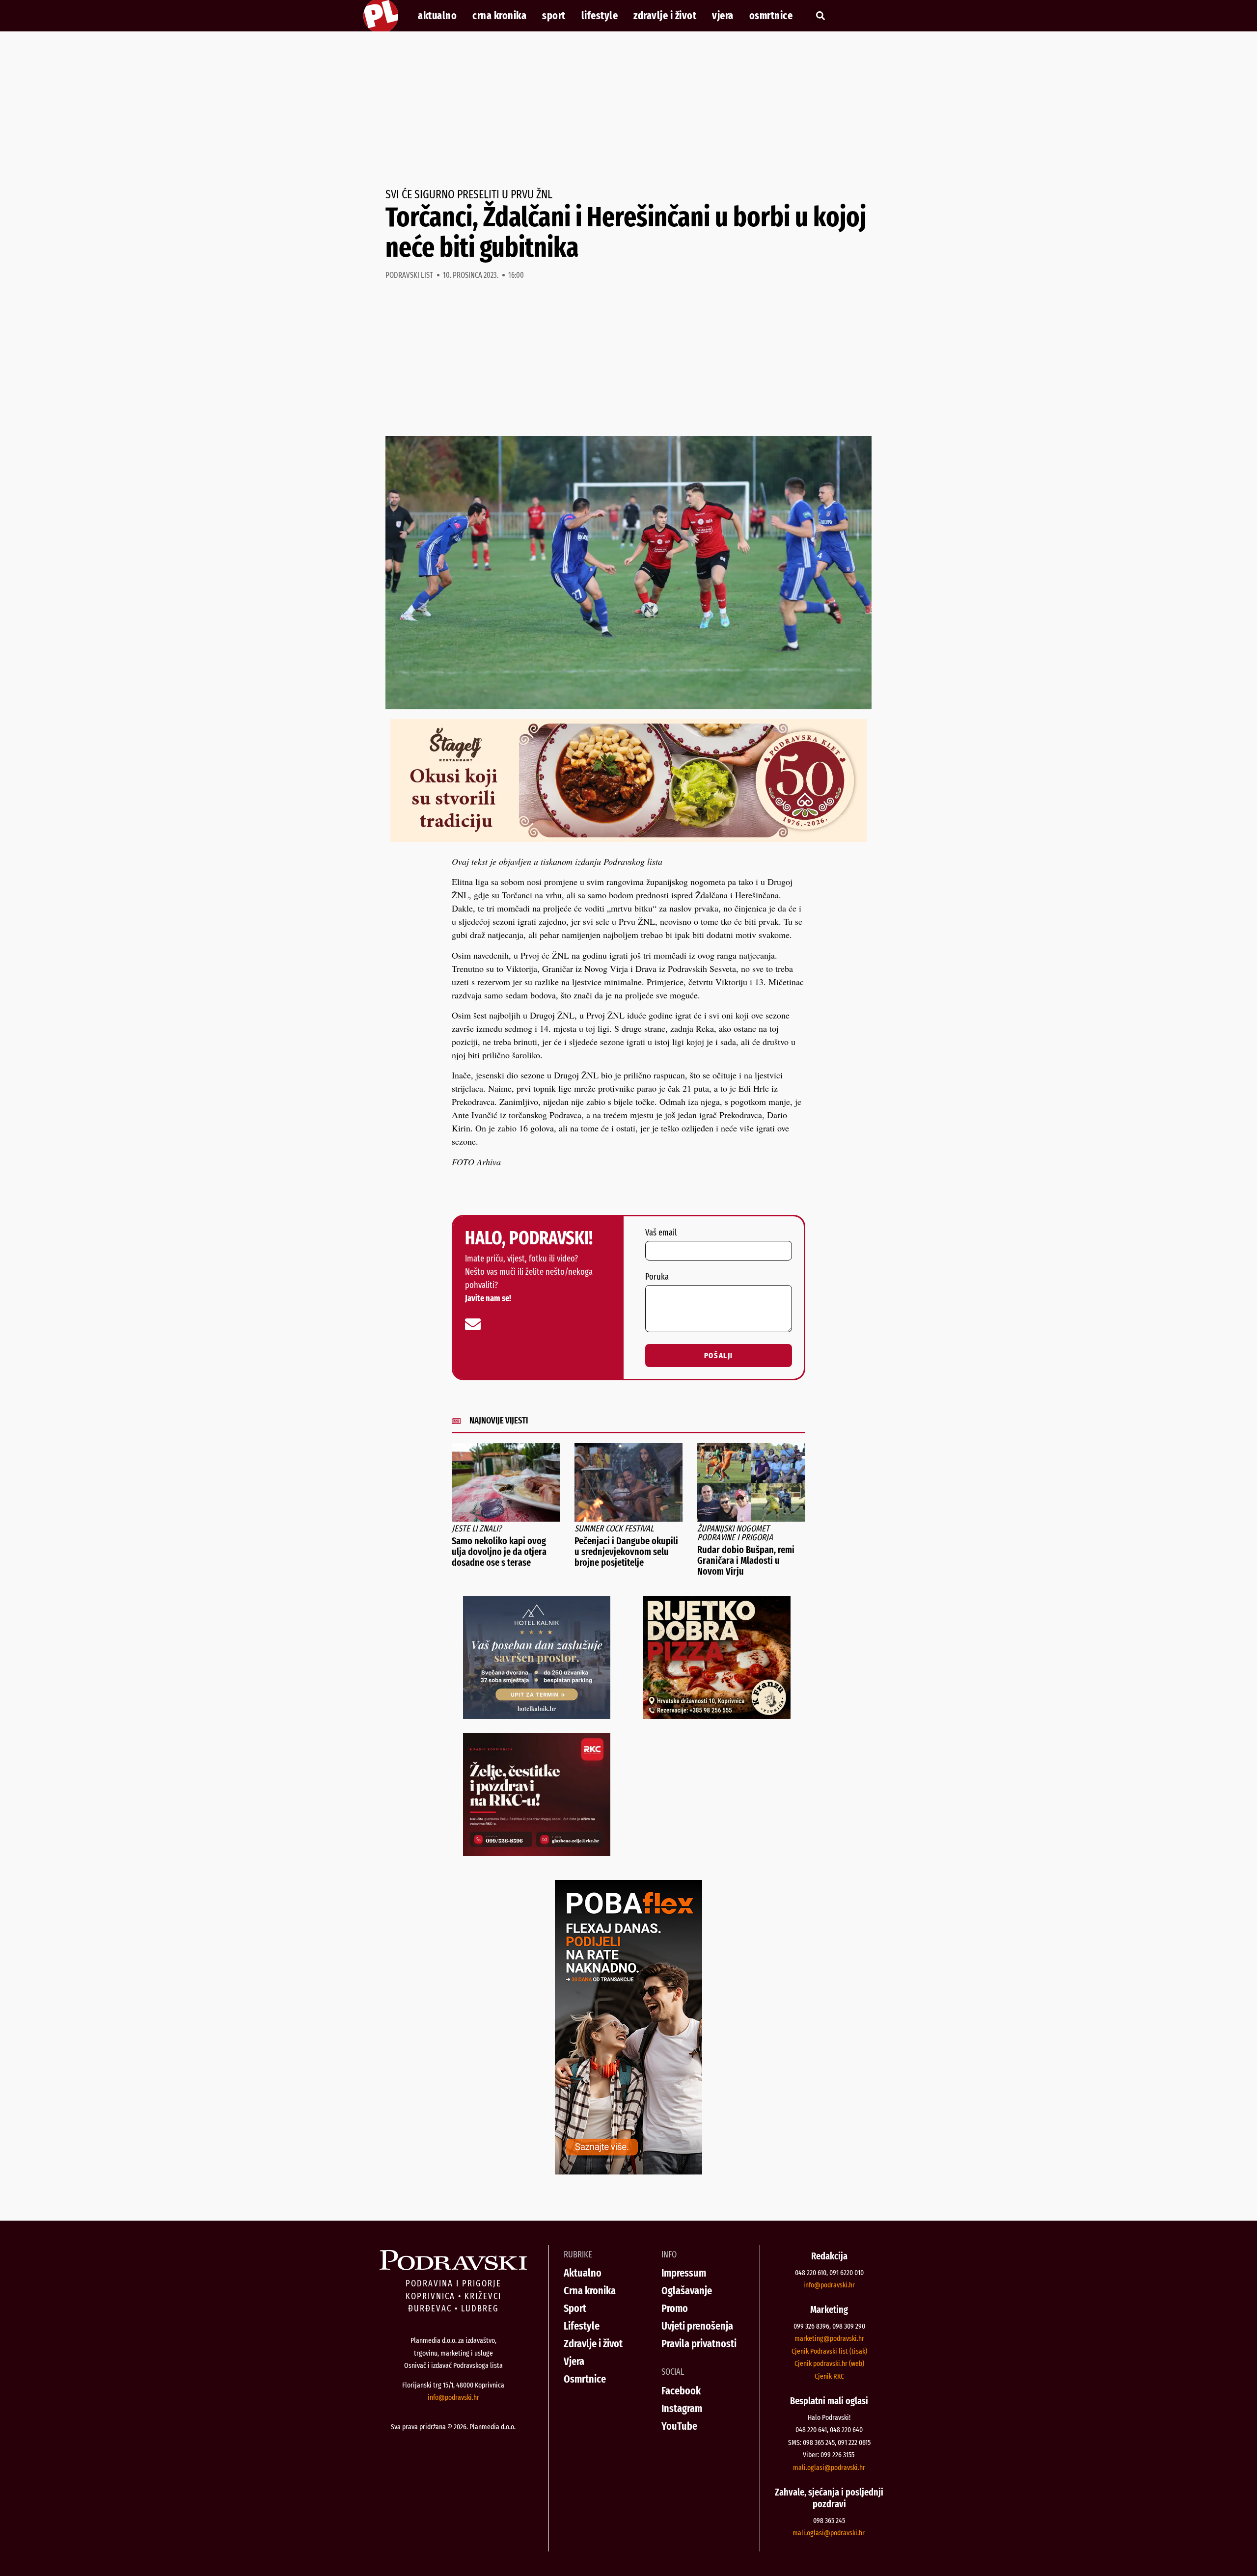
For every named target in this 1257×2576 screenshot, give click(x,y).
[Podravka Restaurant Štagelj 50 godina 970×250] (628, 838)
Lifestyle (600, 16)
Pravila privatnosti (699, 2344)
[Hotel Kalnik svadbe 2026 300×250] (537, 1716)
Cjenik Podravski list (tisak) (829, 2351)
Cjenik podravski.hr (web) (829, 2363)
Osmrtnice (771, 16)
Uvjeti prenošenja (697, 2326)
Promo (675, 2308)
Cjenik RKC (829, 2376)
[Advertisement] (628, 110)
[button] (820, 16)
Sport (554, 16)
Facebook (681, 2391)
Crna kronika (499, 16)
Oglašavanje (687, 2291)
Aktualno (437, 16)
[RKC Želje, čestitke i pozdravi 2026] (537, 1852)
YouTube (679, 2426)
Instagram (682, 2408)
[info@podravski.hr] (473, 1324)
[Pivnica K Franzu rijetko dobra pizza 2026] (717, 1716)
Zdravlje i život (665, 16)
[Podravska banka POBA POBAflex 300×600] (628, 2171)
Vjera (723, 16)
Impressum (684, 2273)
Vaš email (661, 1233)
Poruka (657, 1277)
